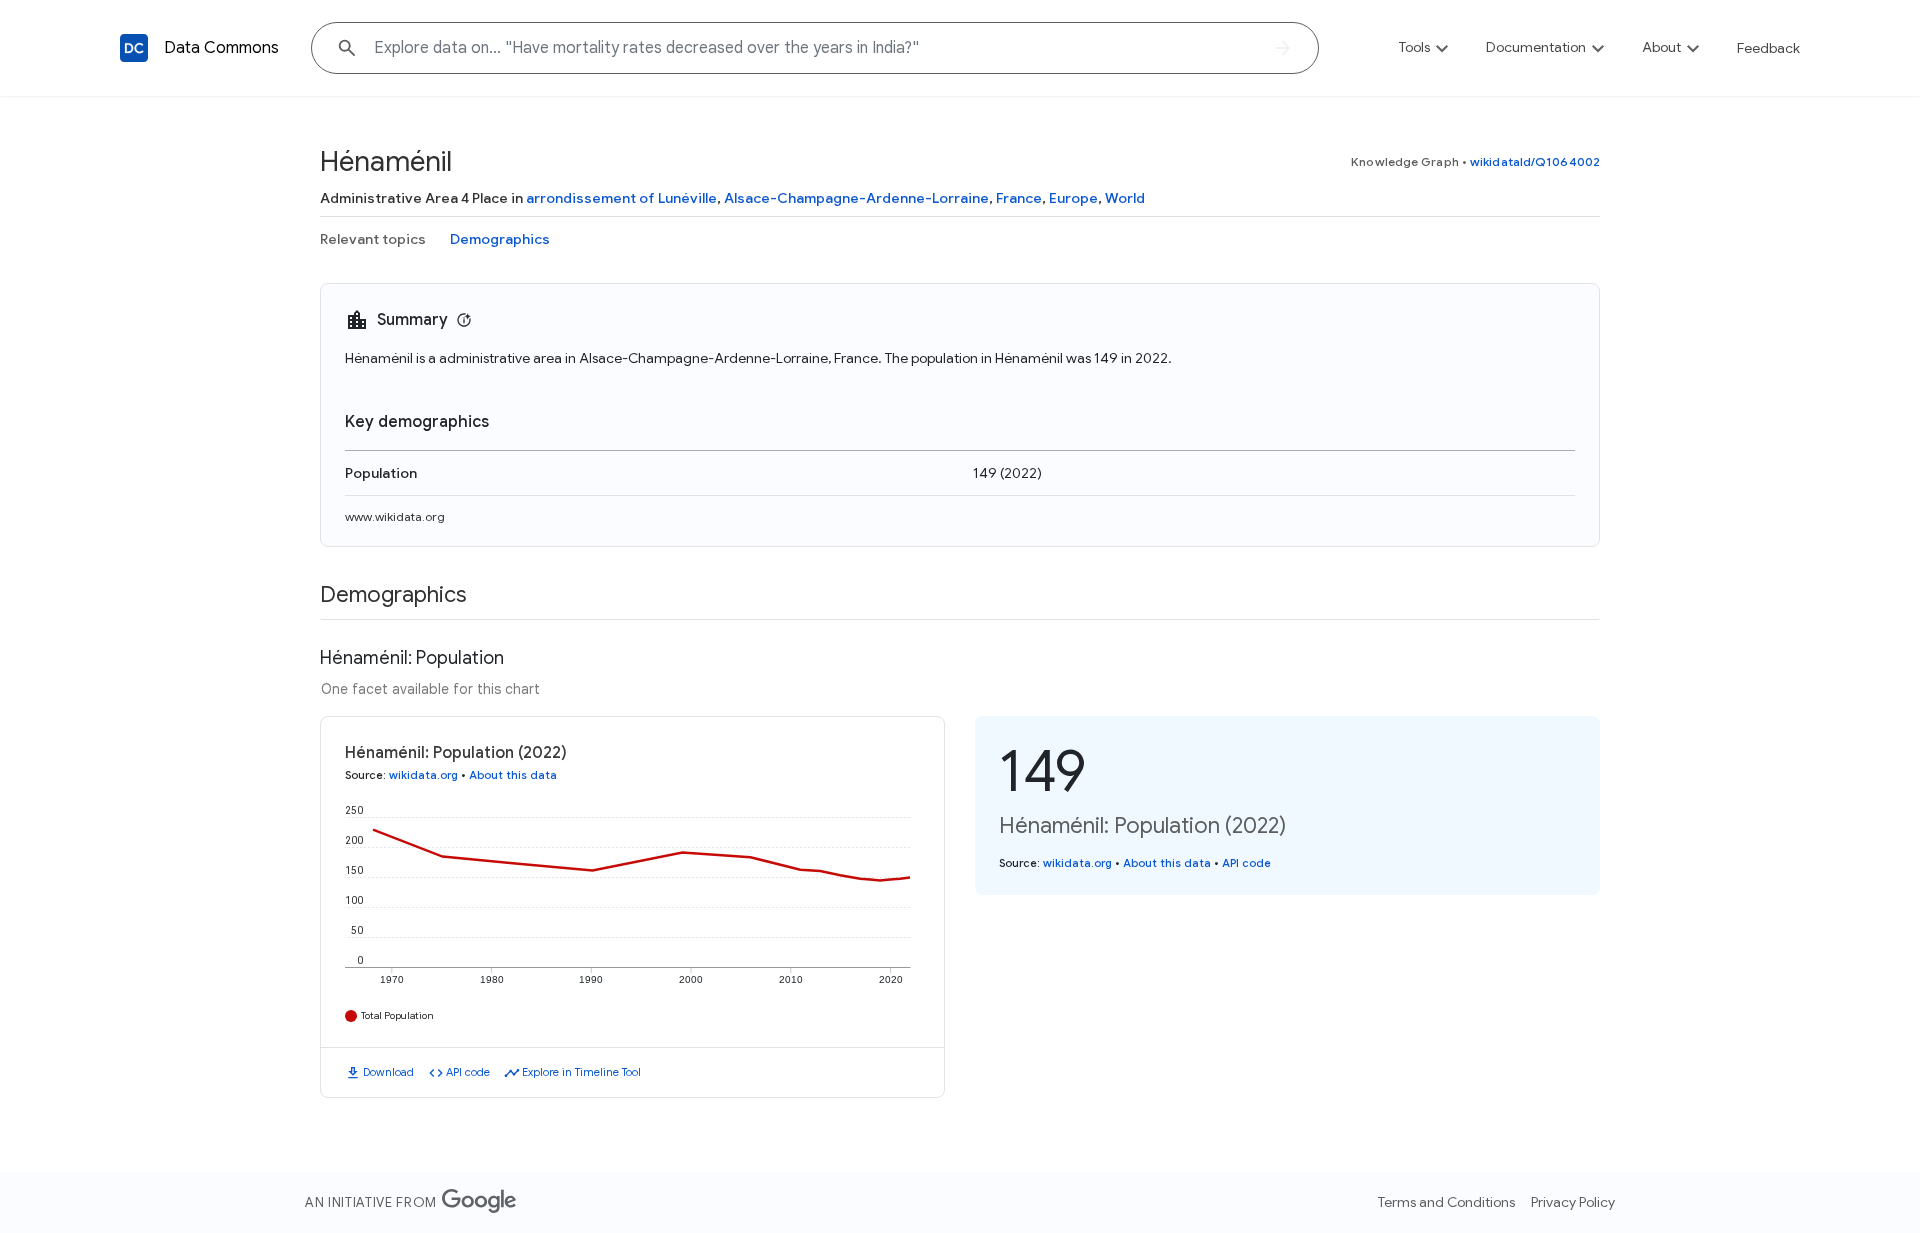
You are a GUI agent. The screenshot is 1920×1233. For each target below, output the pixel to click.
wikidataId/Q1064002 (1535, 161)
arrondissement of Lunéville (621, 198)
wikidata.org (423, 775)
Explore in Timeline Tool (581, 1072)
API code (468, 1072)
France (1019, 198)
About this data (513, 775)
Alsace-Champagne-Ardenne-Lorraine (856, 198)
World (1125, 198)
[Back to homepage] (134, 48)
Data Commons (221, 48)
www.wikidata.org (395, 516)
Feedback (1768, 48)
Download (388, 1072)
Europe (1073, 198)
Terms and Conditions (1446, 1202)
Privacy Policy (1573, 1202)
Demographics (500, 239)
